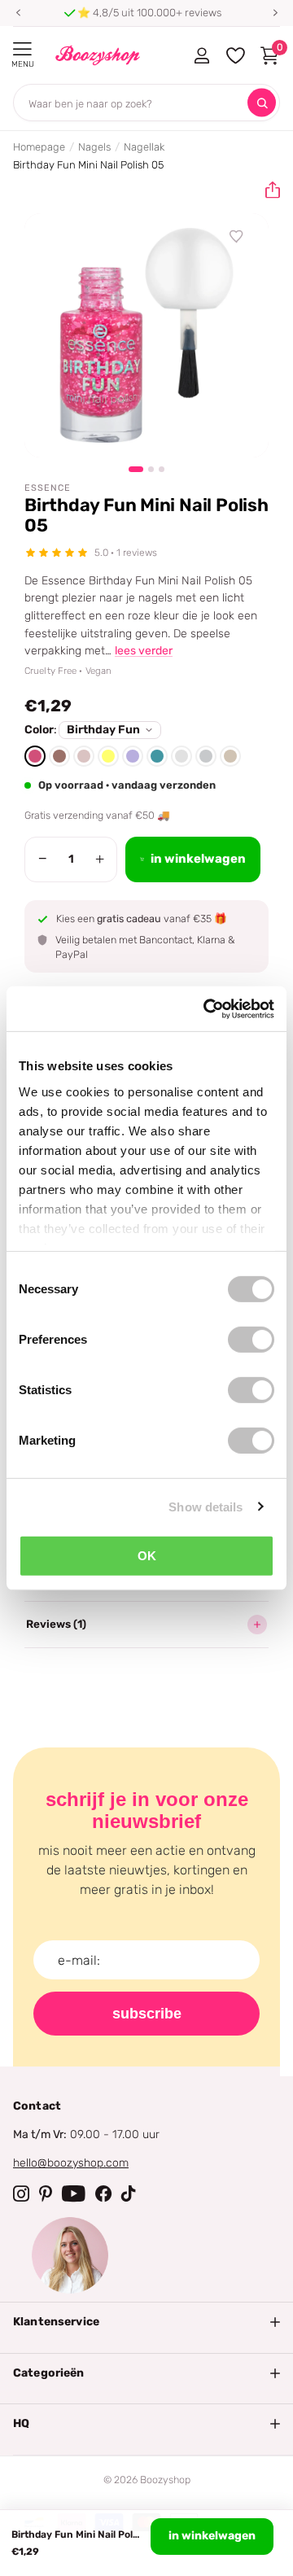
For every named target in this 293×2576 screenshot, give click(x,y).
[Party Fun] (206, 756)
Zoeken (262, 103)
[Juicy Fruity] (108, 756)
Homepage (39, 147)
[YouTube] (74, 2193)
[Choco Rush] (59, 756)
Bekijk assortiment (22, 49)
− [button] (43, 859)
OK (147, 1556)
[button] (18, 13)
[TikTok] (129, 2193)
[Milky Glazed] (181, 756)
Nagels (94, 147)
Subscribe (147, 2014)
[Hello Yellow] (230, 756)
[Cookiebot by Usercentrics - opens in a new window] (207, 1008)
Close (146, 2322)
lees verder (144, 651)
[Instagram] (21, 2193)
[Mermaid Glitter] (157, 756)
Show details (206, 1506)
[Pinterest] (46, 2193)
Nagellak (144, 147)
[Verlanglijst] (237, 237)
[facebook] (103, 2193)
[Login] (201, 55)
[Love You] (133, 756)
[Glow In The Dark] (84, 756)
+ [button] (100, 859)
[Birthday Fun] (35, 756)
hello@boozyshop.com (71, 2163)
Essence (48, 488)
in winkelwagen (212, 2536)
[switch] (251, 1340)
